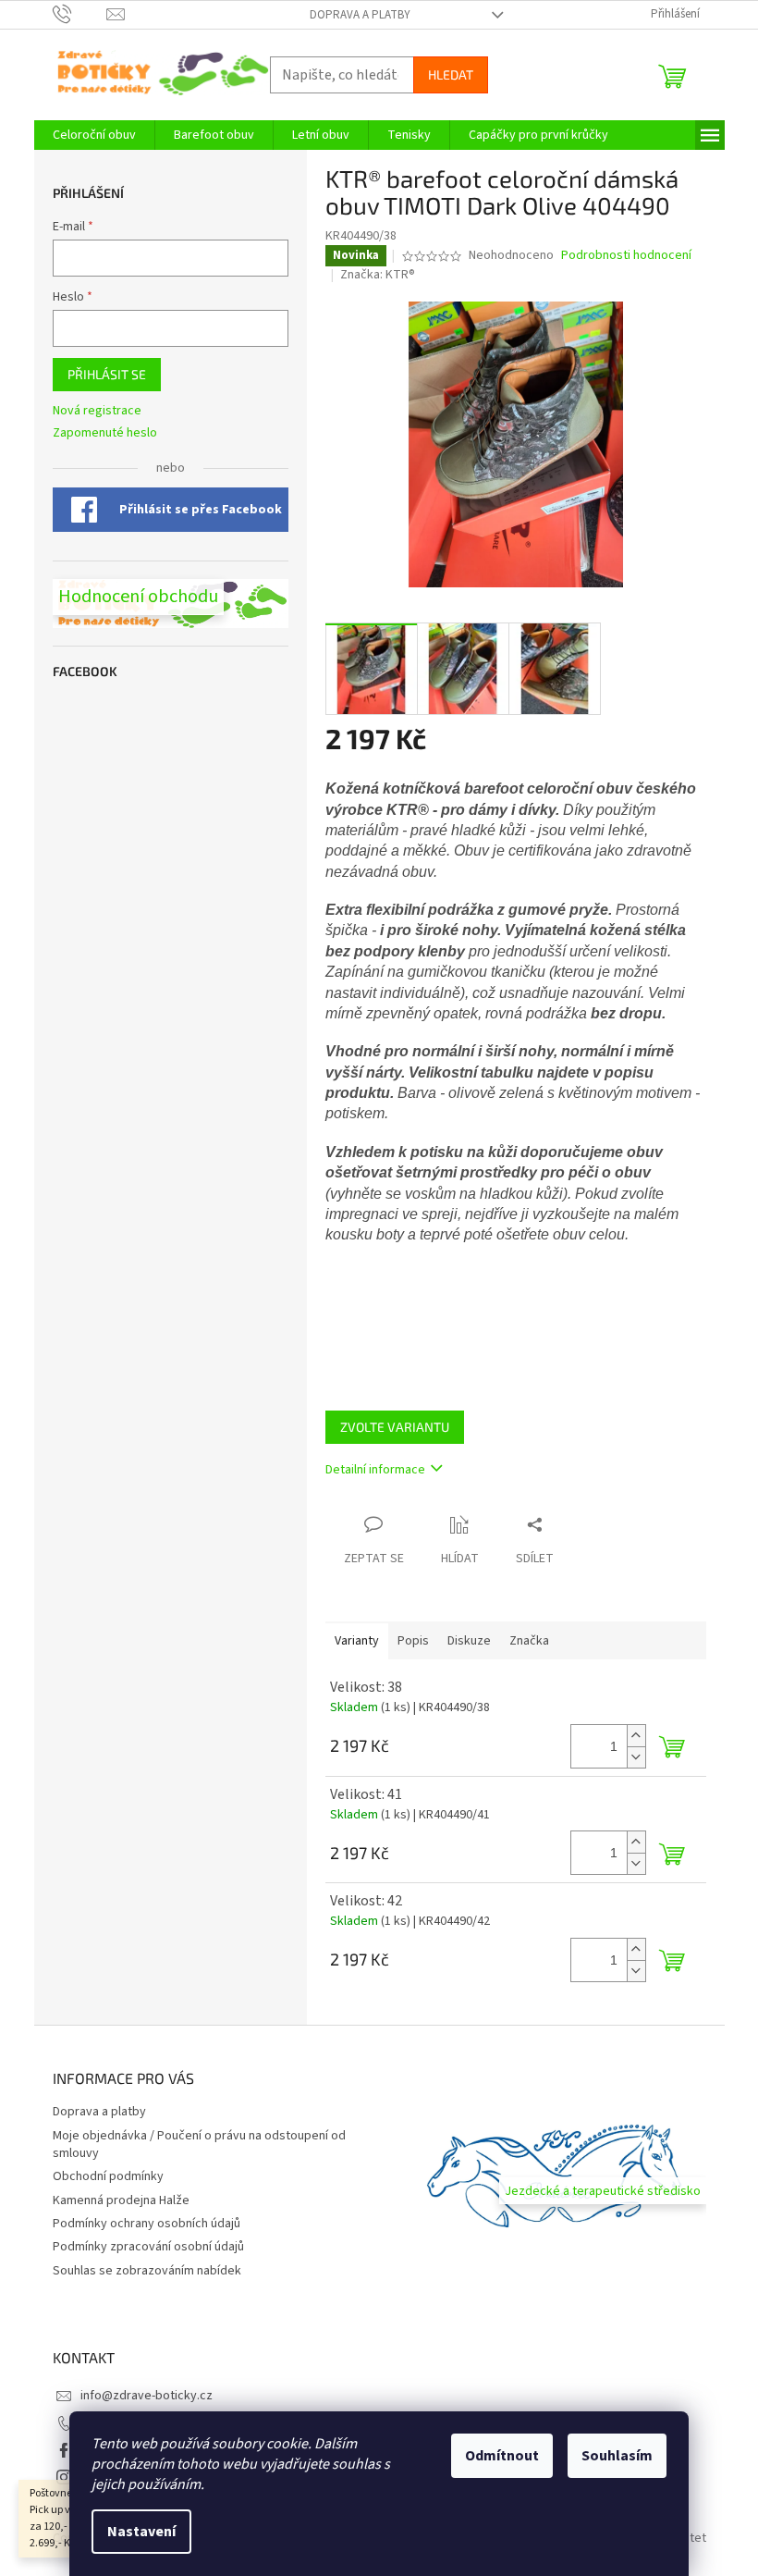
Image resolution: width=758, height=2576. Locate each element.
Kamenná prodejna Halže (121, 2200)
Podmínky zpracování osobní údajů (148, 2247)
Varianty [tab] (357, 1641)
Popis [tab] (413, 1641)
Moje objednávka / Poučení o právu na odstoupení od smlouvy (199, 2145)
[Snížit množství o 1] (636, 1757)
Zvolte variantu (395, 1427)
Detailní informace (375, 1470)
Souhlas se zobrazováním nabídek (147, 2271)
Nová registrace (97, 411)
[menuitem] (94, 135)
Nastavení (141, 2532)
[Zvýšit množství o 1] (636, 1736)
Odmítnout (502, 2456)
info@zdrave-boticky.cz (147, 2396)
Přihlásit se (107, 374)
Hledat (451, 74)
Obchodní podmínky (108, 2176)
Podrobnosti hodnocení (626, 256)
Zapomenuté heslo (105, 433)
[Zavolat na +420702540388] (80, 14)
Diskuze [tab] (469, 1641)
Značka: (378, 275)
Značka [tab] (529, 1641)
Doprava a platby (360, 15)
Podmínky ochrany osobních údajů (147, 2224)
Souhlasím (617, 2456)
